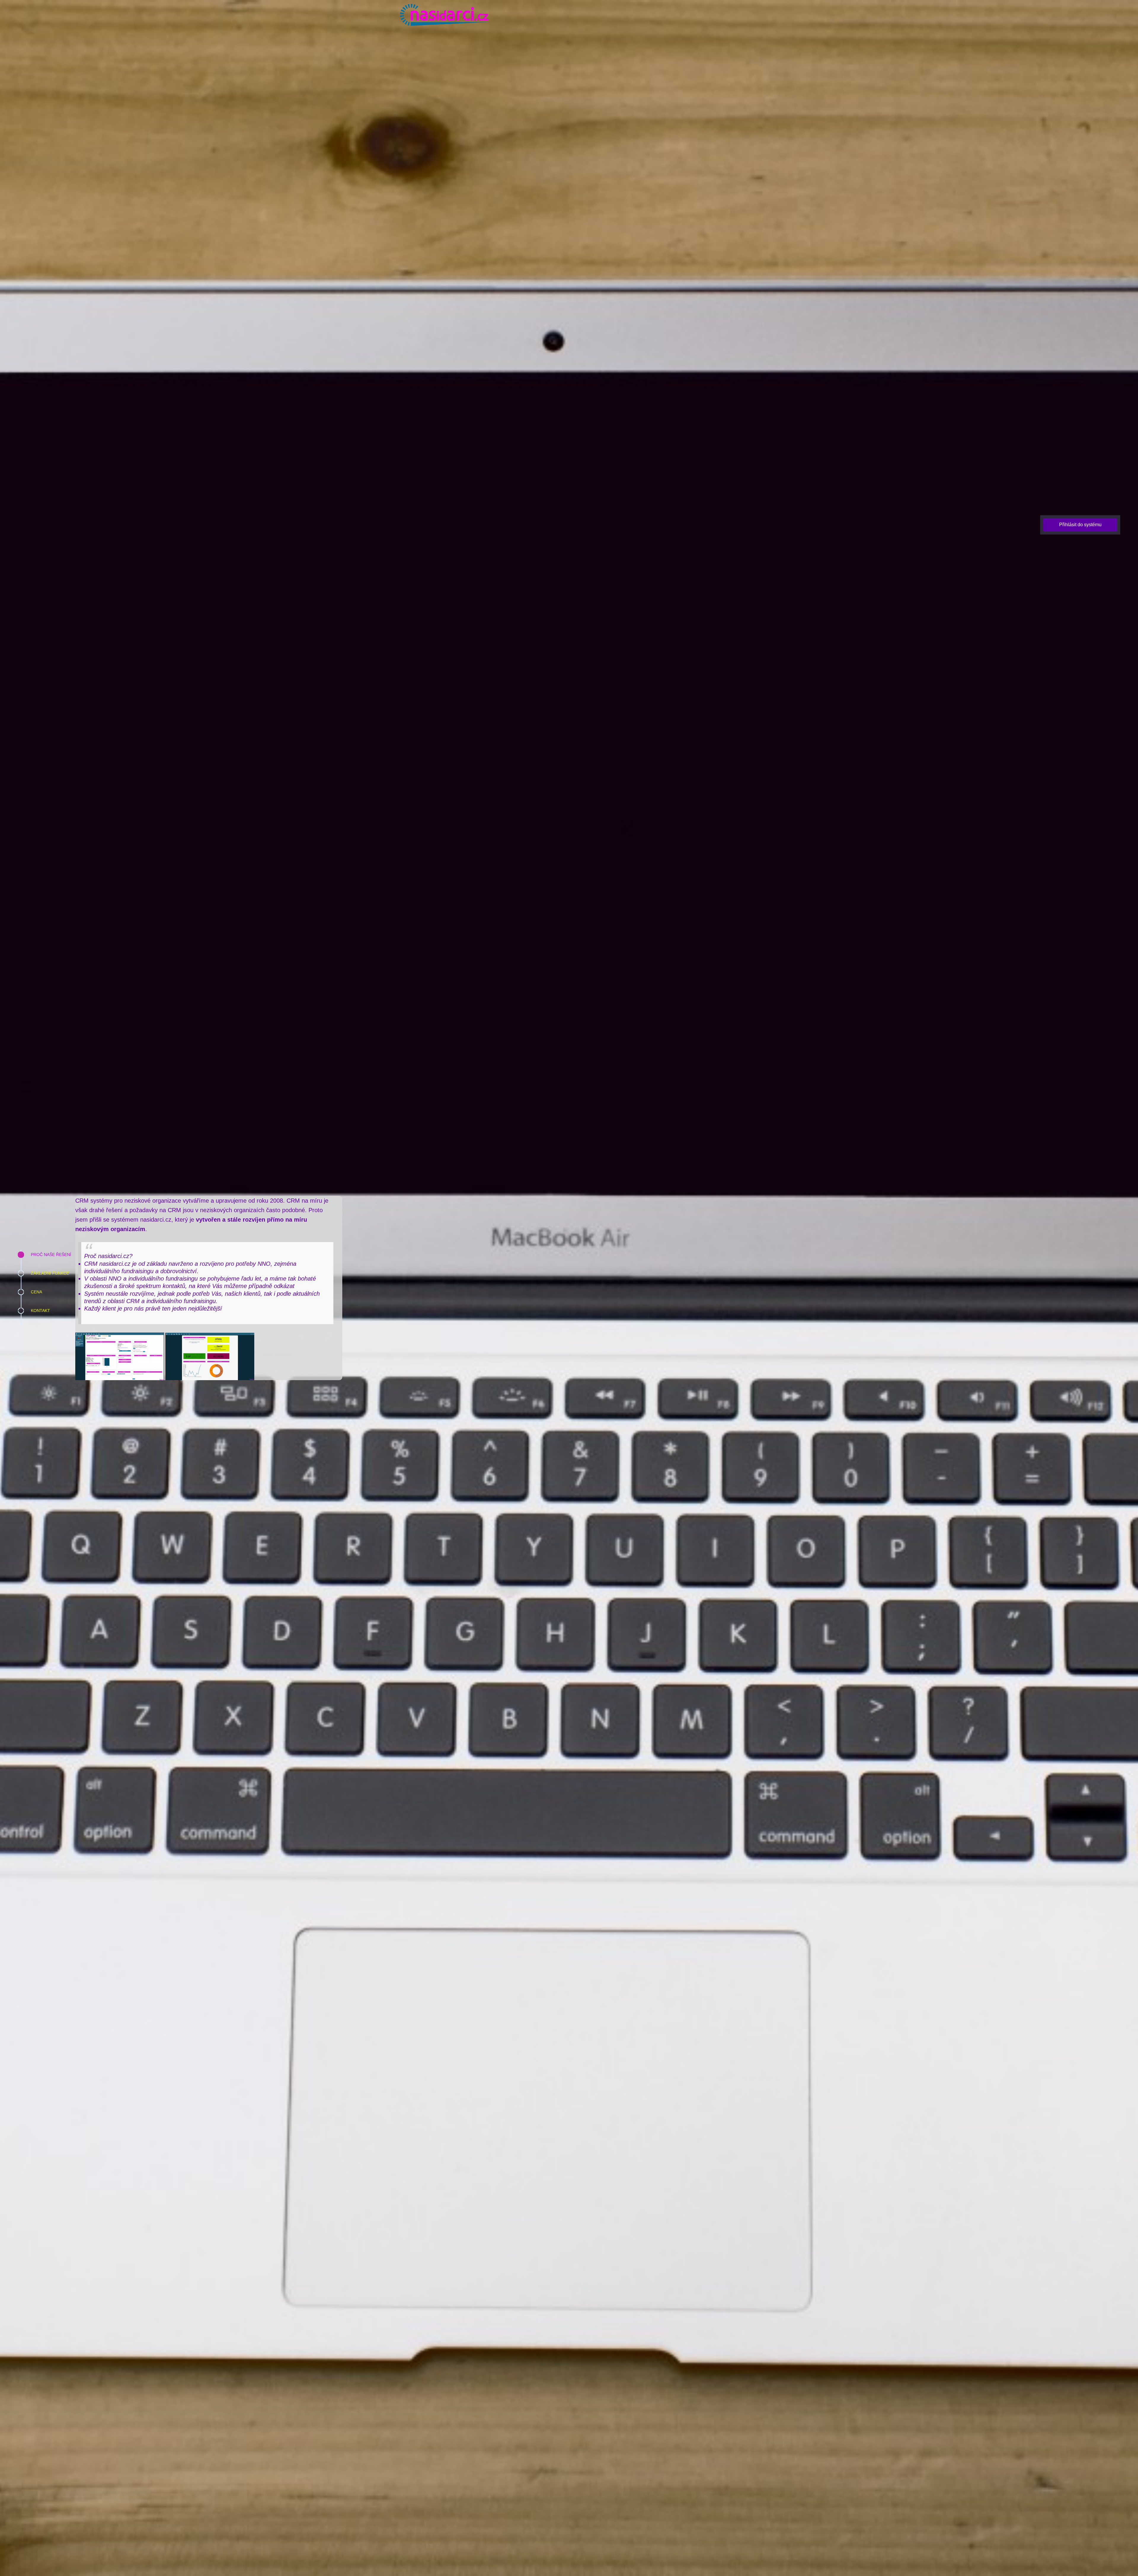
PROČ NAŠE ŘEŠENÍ (51, 1255)
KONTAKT (40, 1311)
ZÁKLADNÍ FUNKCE (50, 1273)
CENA (36, 1292)
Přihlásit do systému (1080, 525)
